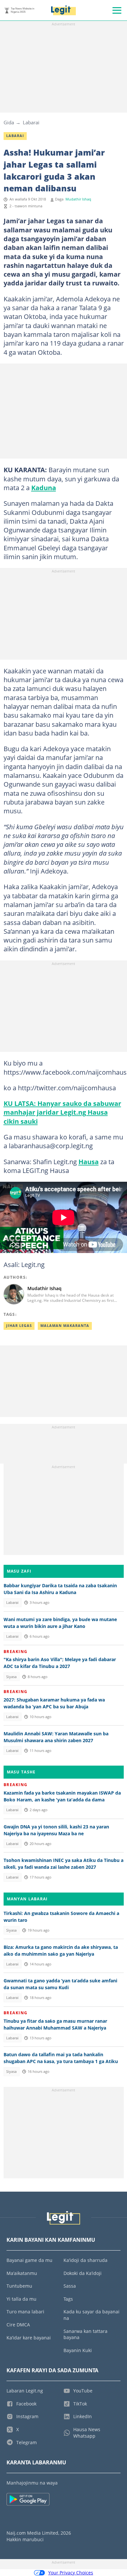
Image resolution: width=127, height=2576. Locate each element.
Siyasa (11, 1677)
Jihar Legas (19, 1326)
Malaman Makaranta (65, 1326)
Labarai (31, 122)
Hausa (89, 1162)
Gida (9, 122)
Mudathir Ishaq (78, 199)
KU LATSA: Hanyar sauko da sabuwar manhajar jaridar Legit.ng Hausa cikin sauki (62, 1112)
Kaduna (44, 488)
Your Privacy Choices (71, 2573)
